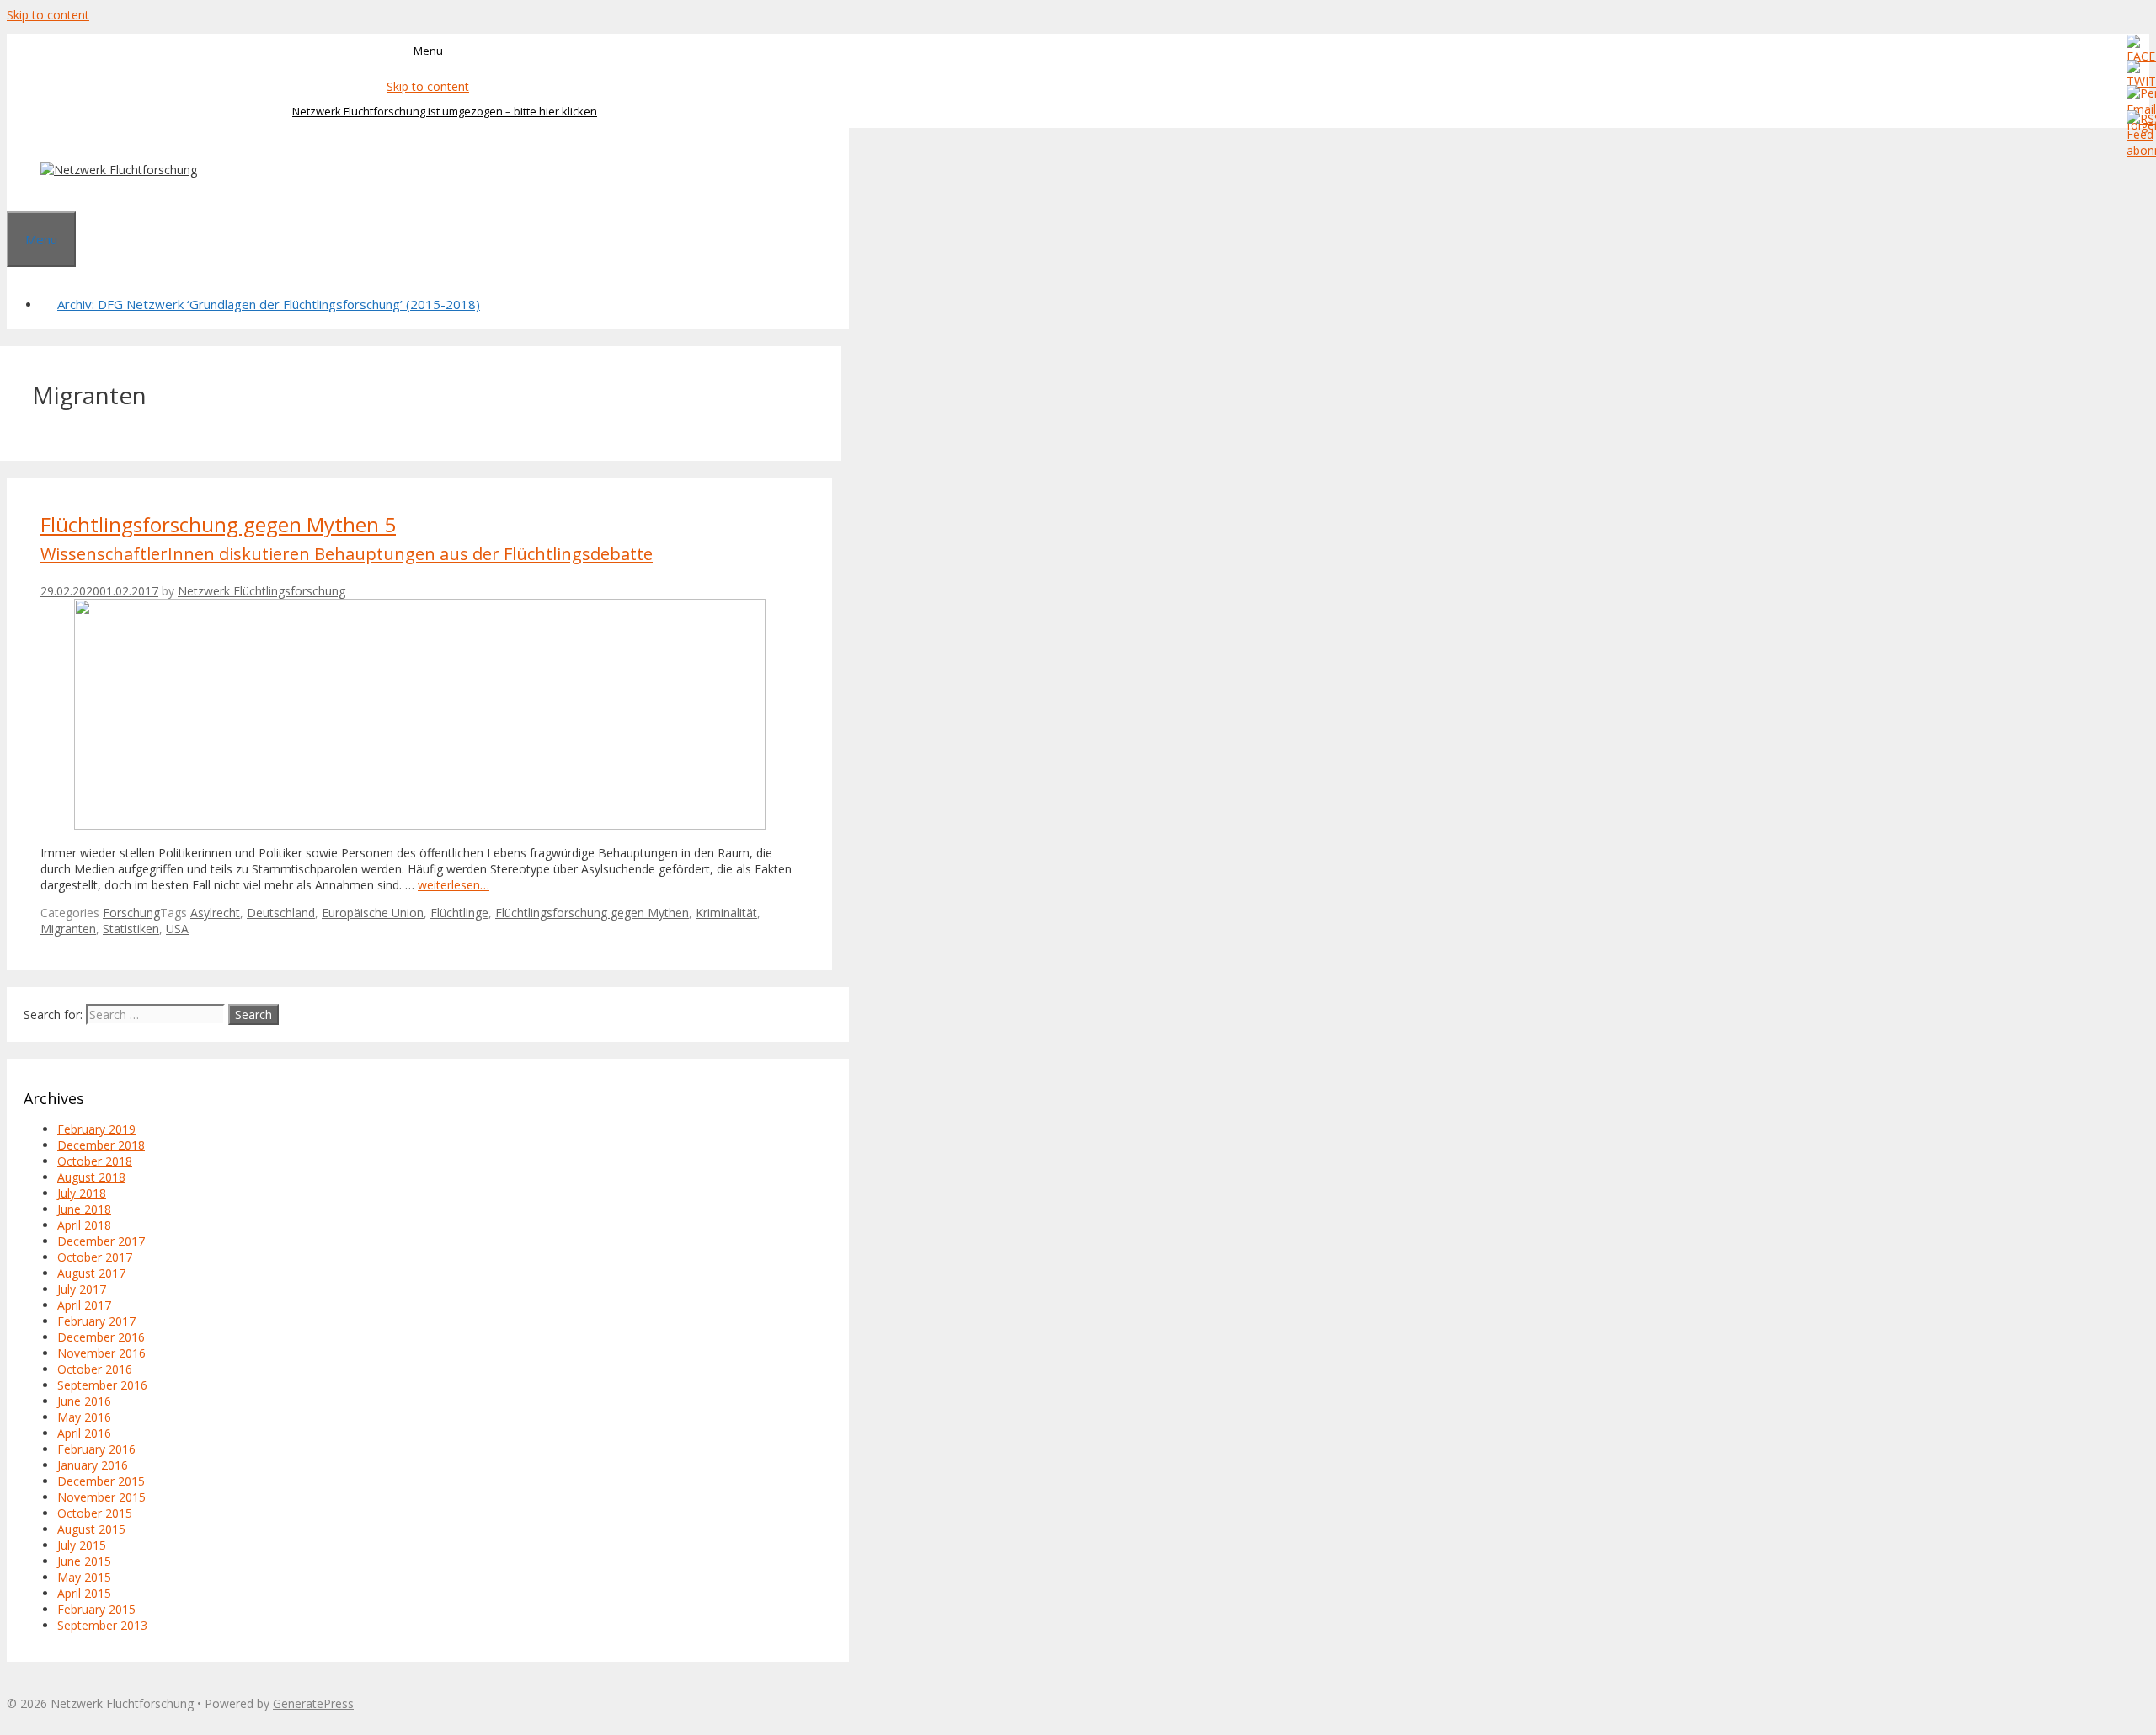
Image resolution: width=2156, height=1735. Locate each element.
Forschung (131, 913)
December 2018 (101, 1145)
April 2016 (84, 1433)
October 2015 (95, 1513)
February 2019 (96, 1129)
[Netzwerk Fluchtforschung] (119, 170)
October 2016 (95, 1369)
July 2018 (82, 1193)
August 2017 (91, 1273)
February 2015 (96, 1609)
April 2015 (84, 1593)
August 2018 (91, 1177)
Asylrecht (215, 913)
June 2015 (84, 1561)
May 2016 (84, 1417)
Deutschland (281, 913)
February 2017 (96, 1321)
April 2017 (84, 1305)
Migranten (68, 929)
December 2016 (101, 1337)
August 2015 (91, 1529)
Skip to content (48, 15)
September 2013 (102, 1625)
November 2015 (101, 1497)
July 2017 (82, 1289)
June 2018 (84, 1209)
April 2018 (84, 1225)
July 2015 (82, 1545)
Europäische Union (373, 913)
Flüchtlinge (459, 913)
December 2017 (101, 1241)
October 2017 (95, 1257)
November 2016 (101, 1353)
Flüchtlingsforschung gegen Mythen (592, 913)
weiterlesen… (454, 885)
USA (177, 929)
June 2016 (84, 1401)
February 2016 (96, 1449)
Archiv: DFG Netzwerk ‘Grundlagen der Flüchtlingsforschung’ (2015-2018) (269, 304)
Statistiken (131, 929)
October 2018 (95, 1161)
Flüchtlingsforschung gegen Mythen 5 (347, 538)
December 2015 (101, 1481)
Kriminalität (726, 913)
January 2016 (93, 1465)
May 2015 (84, 1577)
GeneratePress (313, 1703)
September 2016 (102, 1385)
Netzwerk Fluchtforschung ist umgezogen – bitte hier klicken (445, 111)
